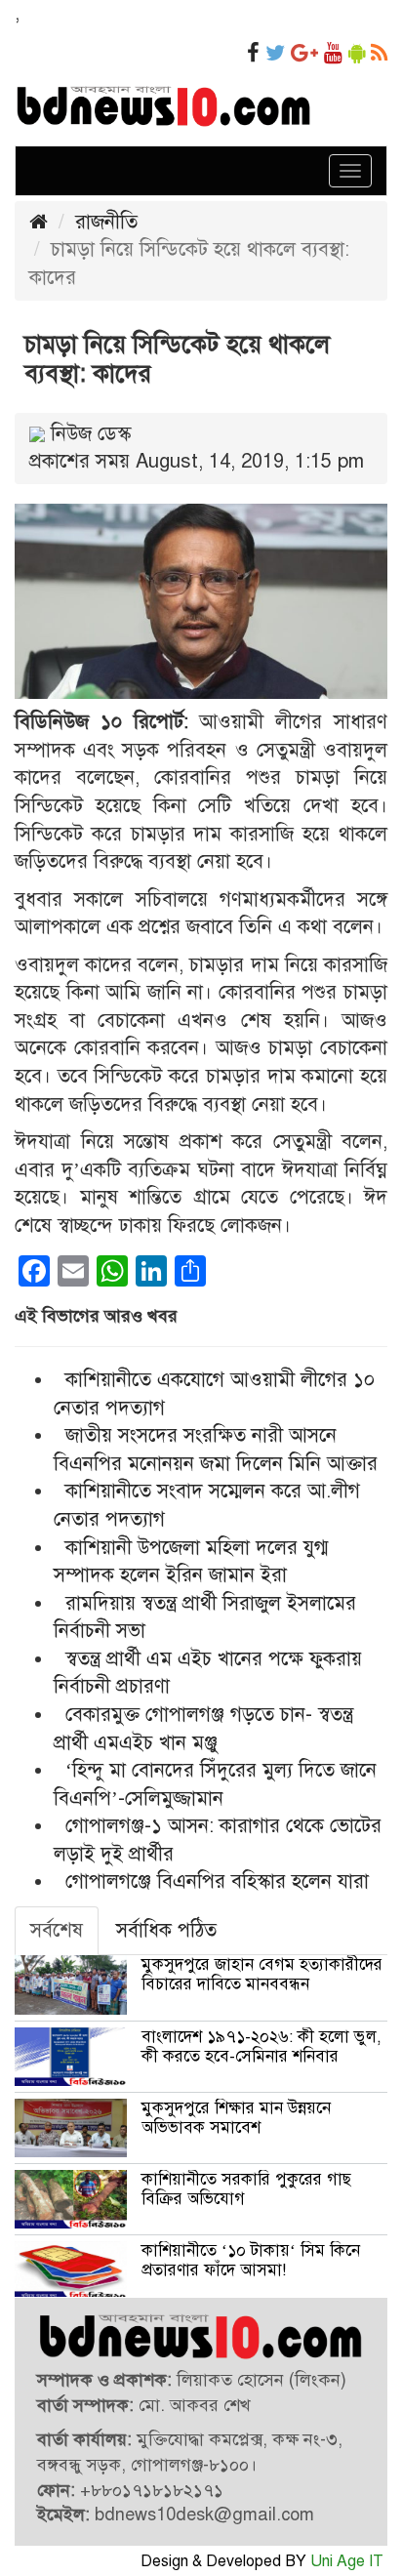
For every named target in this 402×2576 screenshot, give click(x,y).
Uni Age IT (347, 2561)
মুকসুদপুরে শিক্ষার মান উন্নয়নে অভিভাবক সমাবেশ (236, 2118)
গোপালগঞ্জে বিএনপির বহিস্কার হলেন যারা (217, 1881)
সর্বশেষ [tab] (57, 1930)
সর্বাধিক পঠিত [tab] (166, 1930)
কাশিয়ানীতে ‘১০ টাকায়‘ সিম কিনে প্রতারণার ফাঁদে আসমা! (251, 2260)
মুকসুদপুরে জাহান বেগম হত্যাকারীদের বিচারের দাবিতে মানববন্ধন (262, 1974)
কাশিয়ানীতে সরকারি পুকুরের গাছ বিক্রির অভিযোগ (246, 2189)
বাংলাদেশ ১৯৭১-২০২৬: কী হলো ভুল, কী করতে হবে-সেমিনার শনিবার (261, 2046)
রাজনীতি (106, 222)
